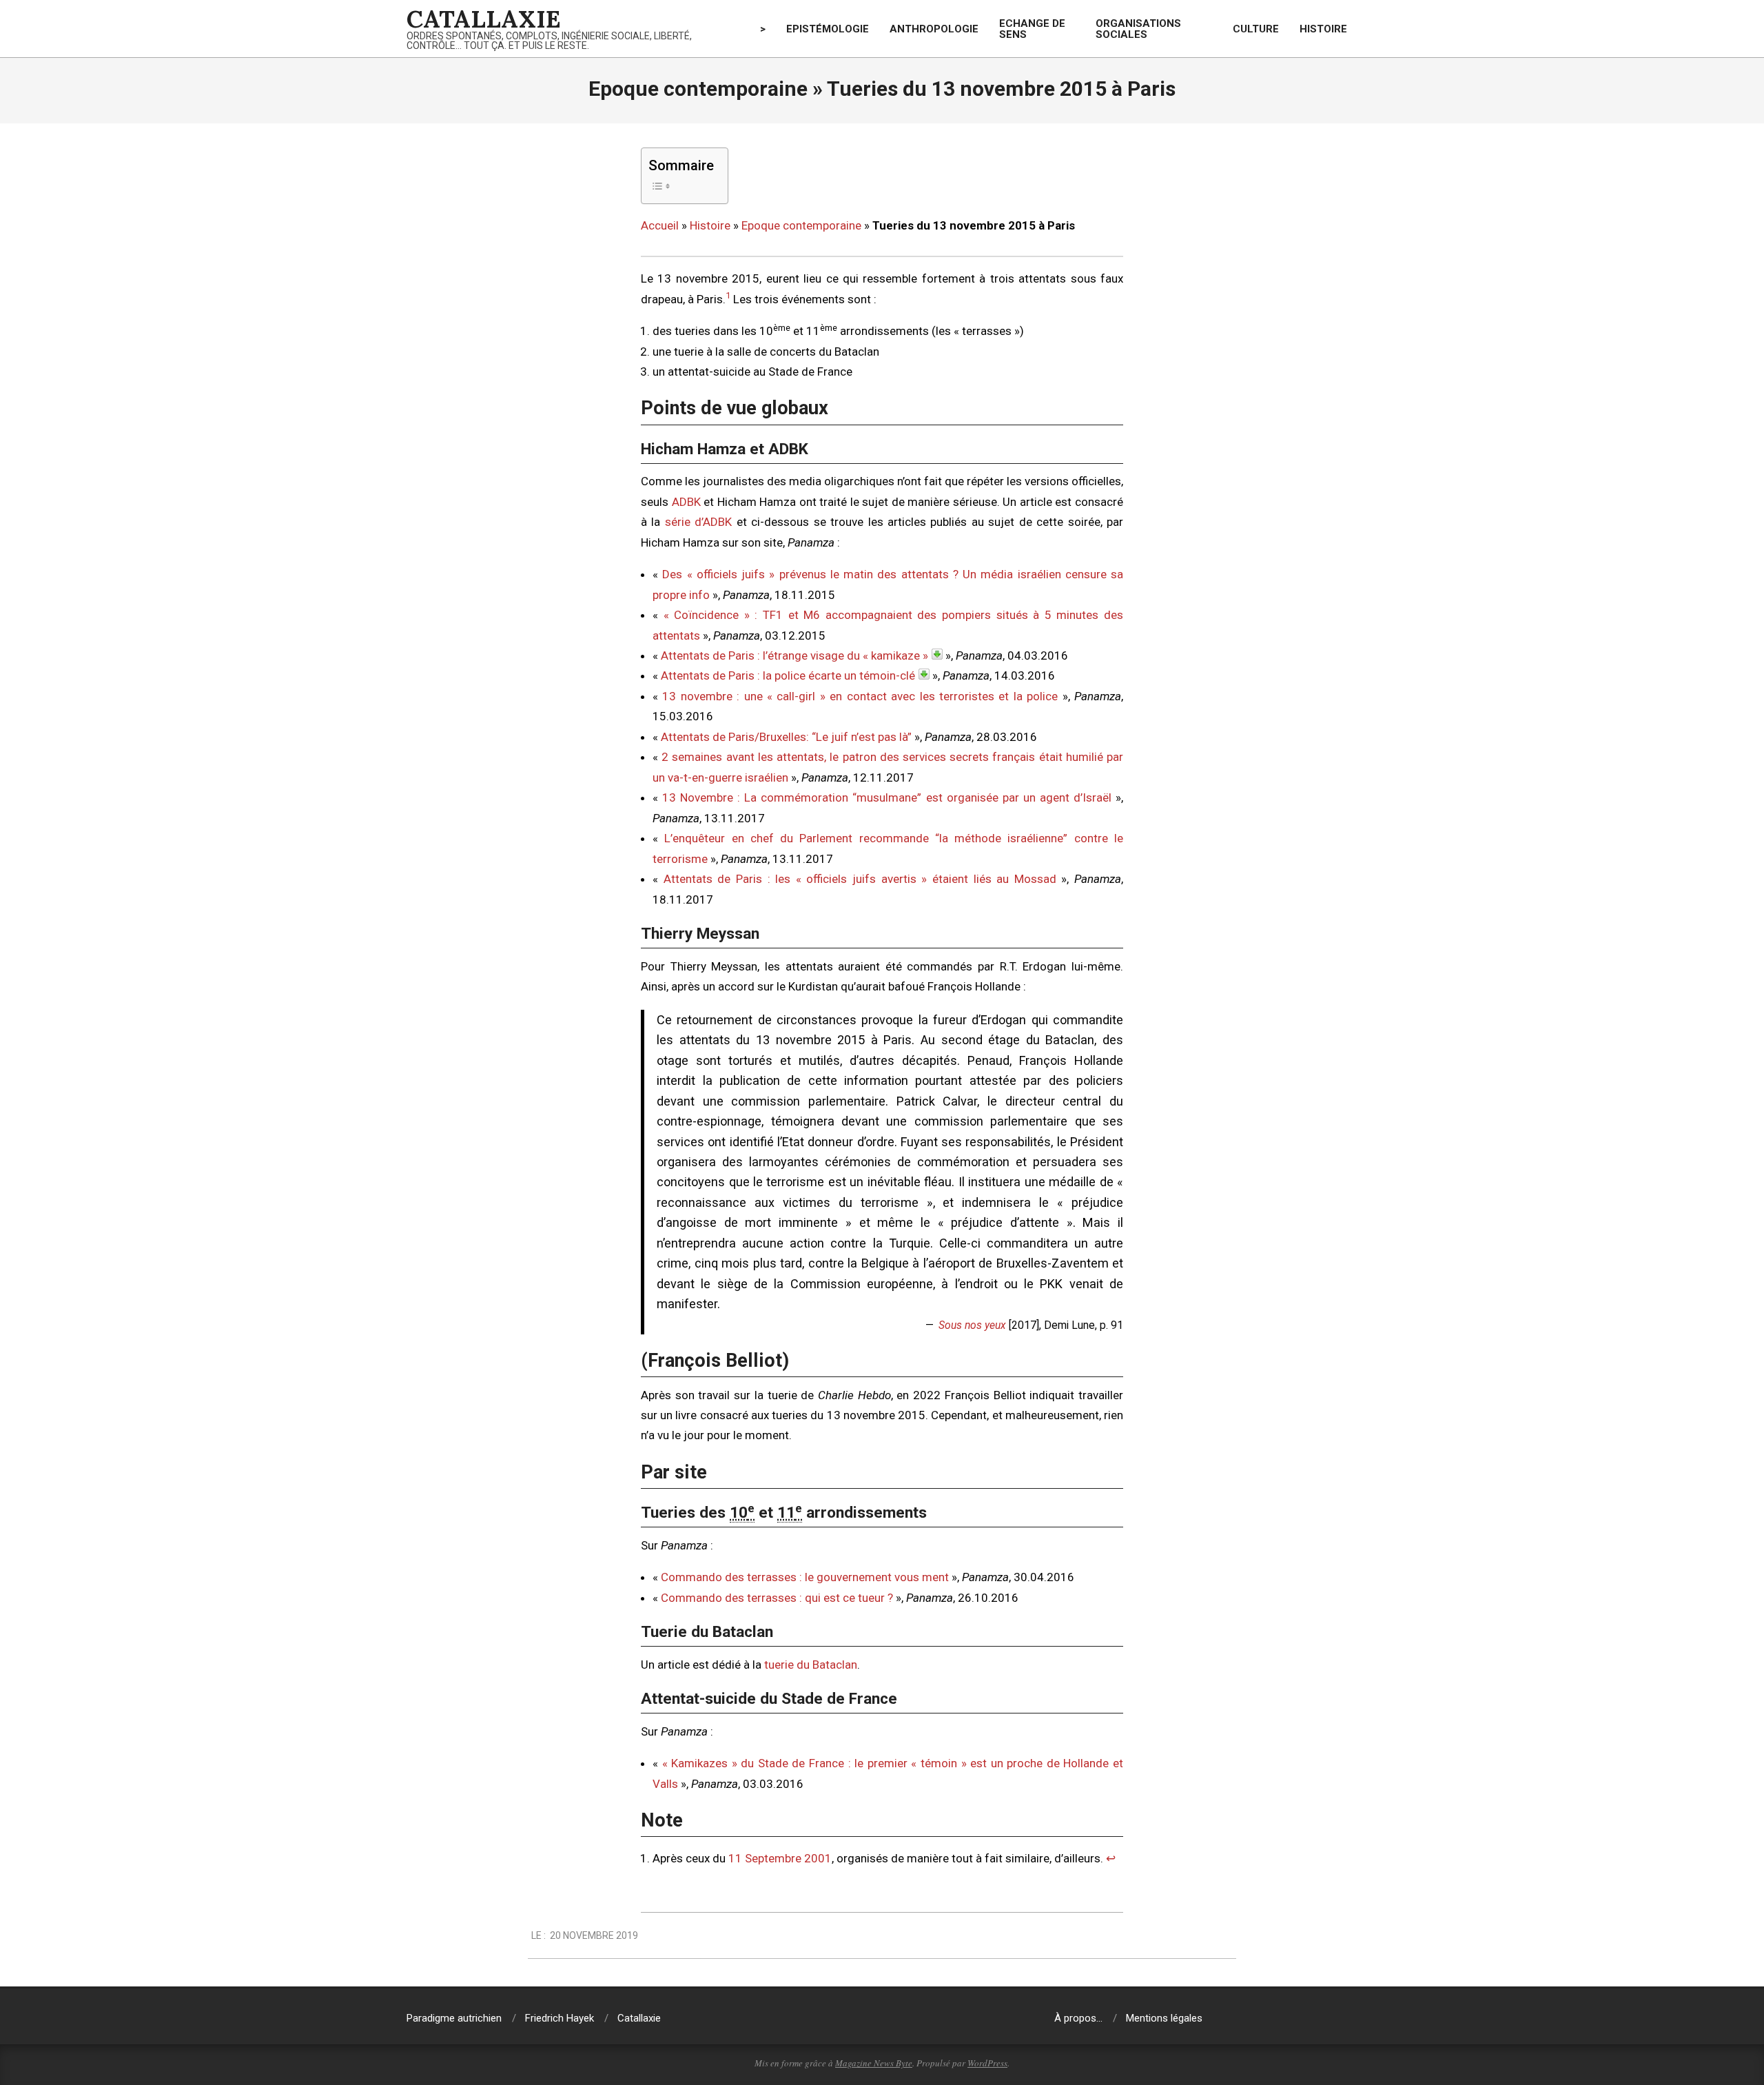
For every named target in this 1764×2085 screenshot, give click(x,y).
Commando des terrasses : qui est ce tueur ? (777, 1598)
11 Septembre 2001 (780, 1858)
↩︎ (1111, 1858)
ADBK (686, 502)
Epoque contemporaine (801, 225)
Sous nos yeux (972, 1325)
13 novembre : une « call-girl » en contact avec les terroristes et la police (860, 696)
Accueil (660, 225)
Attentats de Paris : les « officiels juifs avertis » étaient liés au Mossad (860, 879)
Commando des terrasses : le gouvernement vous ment (805, 1577)
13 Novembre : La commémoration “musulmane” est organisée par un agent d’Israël (887, 797)
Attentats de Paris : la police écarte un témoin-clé (788, 675)
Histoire (710, 225)
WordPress (987, 2063)
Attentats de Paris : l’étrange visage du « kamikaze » (794, 655)
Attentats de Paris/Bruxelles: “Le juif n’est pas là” (786, 737)
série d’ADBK (698, 522)
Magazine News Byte (874, 2063)
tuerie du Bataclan (811, 1665)
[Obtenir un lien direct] (937, 654)
